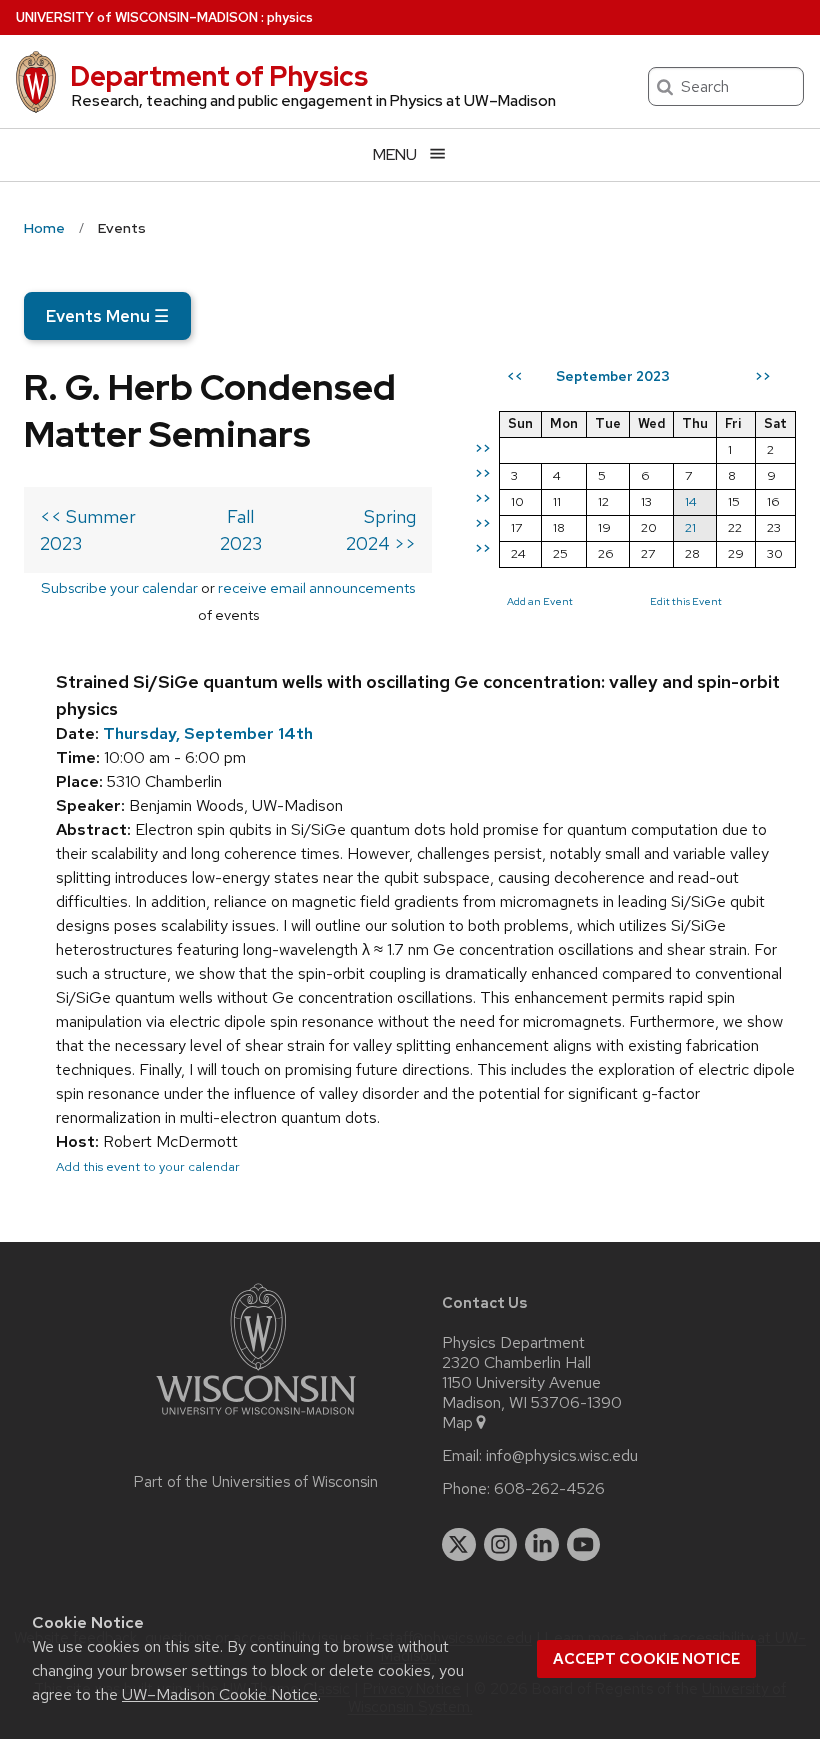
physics (290, 17)
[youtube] (584, 1545)
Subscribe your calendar (119, 587)
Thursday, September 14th (208, 733)
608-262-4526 (549, 1489)
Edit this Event (686, 601)
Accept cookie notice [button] (646, 1659)
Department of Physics (219, 76)
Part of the (256, 1482)
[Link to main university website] (256, 1418)
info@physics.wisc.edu (562, 1456)
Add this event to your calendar (148, 1166)
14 (691, 501)
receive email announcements (316, 587)
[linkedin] (542, 1545)
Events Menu (107, 316)
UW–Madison (137, 17)
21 (690, 527)
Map (457, 1423)
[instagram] (501, 1545)
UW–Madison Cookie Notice (220, 1694)
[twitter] (459, 1545)
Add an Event (540, 601)
